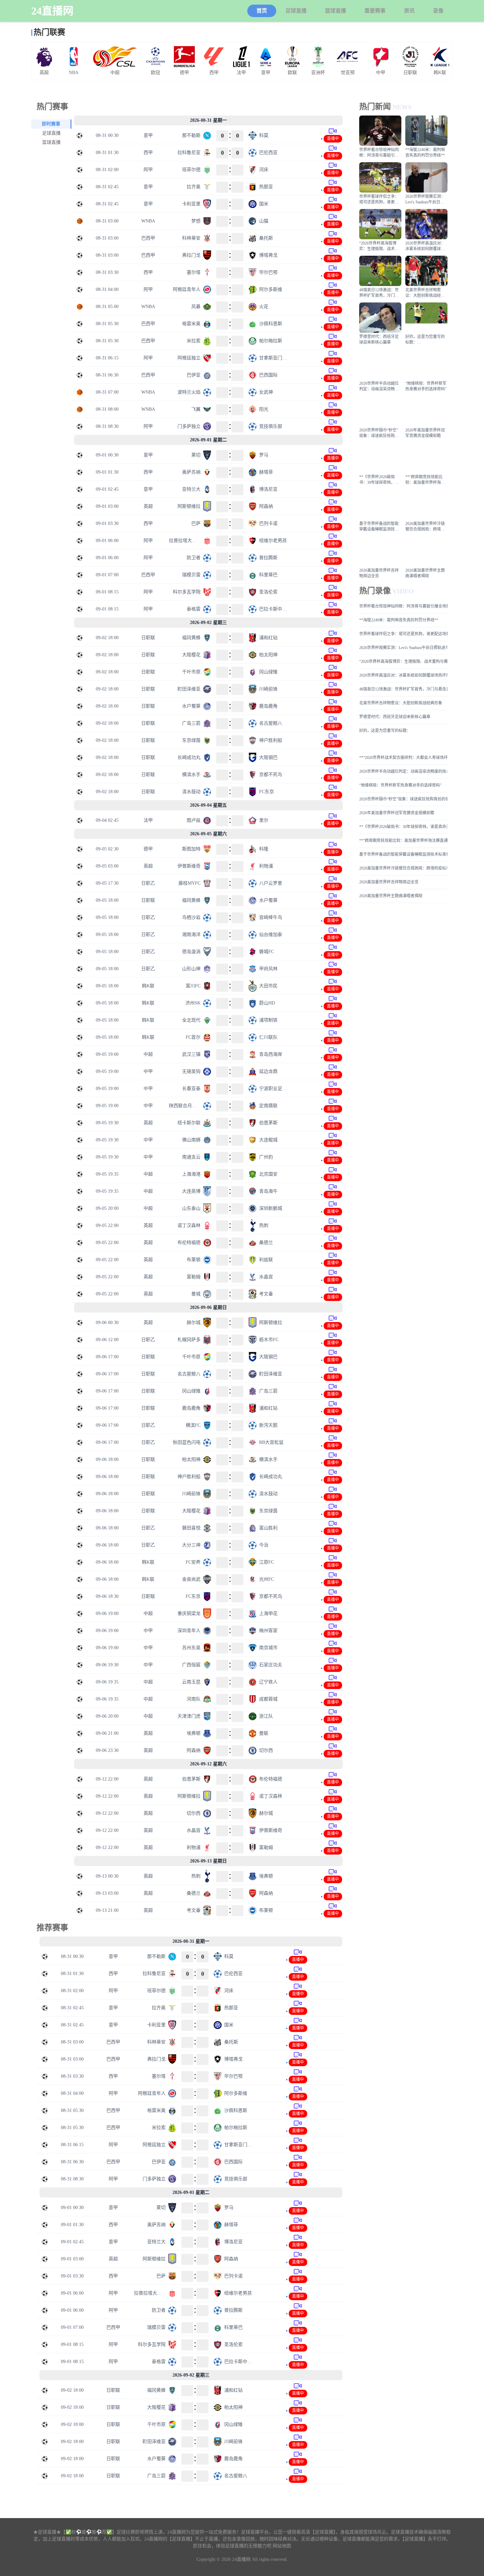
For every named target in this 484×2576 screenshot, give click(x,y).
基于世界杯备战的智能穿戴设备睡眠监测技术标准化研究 (403, 854)
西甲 (148, 153)
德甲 (148, 849)
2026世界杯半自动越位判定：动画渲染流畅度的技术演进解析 (403, 771)
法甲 (148, 820)
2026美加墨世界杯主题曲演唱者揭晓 (391, 896)
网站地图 (282, 2546)
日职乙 (148, 883)
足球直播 (296, 11)
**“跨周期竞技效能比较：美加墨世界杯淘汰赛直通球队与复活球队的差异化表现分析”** (403, 841)
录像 (438, 11)
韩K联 (148, 986)
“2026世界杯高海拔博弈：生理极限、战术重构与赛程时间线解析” (403, 662)
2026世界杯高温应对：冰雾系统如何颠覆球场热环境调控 (403, 675)
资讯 (409, 11)
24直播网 (52, 11)
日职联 (148, 638)
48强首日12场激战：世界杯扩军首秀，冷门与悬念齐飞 (403, 689)
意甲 (148, 135)
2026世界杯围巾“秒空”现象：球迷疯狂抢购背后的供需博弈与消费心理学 (403, 799)
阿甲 (148, 170)
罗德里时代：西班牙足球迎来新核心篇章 (395, 717)
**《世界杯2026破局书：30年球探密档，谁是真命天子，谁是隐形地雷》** (403, 827)
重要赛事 (375, 11)
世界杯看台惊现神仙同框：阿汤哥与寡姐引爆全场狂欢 (403, 606)
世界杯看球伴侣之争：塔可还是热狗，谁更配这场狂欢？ (403, 634)
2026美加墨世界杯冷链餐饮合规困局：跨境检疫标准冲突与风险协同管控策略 (403, 868)
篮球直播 (336, 11)
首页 (262, 11)
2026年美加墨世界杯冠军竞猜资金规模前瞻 (397, 813)
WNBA (148, 221)
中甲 (148, 1071)
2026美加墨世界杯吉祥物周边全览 (389, 882)
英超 (148, 506)
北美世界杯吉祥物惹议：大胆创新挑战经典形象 (401, 703)
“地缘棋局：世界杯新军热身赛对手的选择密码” (400, 785)
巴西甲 (148, 238)
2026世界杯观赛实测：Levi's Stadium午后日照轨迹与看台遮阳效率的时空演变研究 (403, 648)
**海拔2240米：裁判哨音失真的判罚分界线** (399, 620)
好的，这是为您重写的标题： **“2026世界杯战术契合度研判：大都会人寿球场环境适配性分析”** (403, 744)
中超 (148, 1054)
